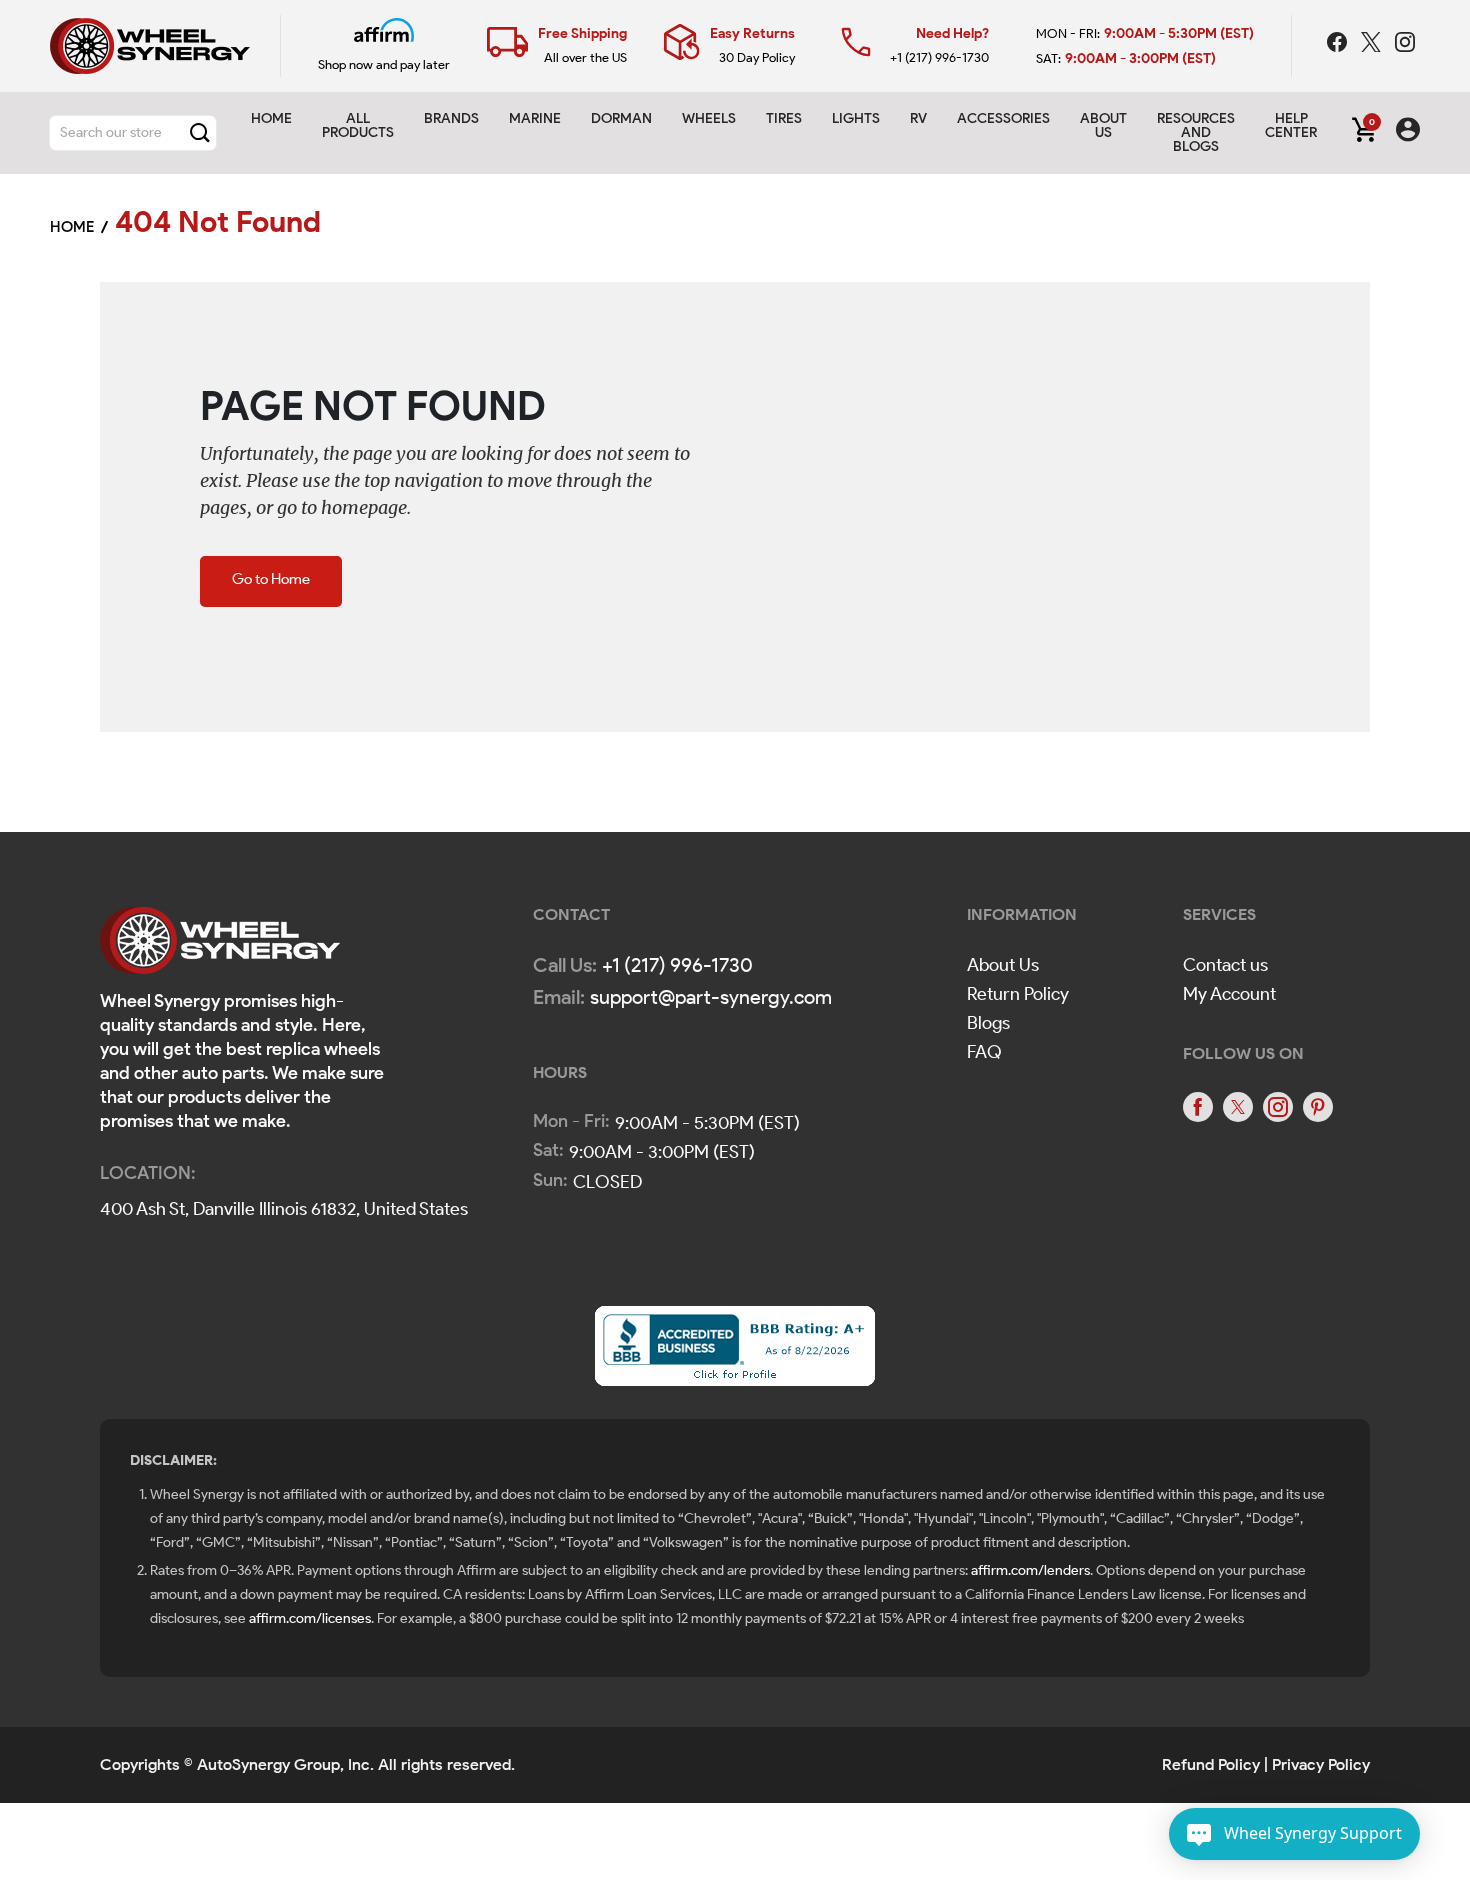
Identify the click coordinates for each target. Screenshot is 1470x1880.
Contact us (1225, 965)
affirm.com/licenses (310, 1618)
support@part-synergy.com (711, 997)
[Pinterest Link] (1318, 1107)
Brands (451, 118)
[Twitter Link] (1373, 45)
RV (918, 118)
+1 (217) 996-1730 (939, 57)
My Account (1229, 994)
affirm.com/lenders (1030, 1570)
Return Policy (1018, 994)
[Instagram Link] (1405, 45)
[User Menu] (1408, 133)
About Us (1003, 965)
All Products (358, 125)
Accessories (1003, 118)
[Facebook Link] (1339, 45)
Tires (784, 118)
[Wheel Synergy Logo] (220, 946)
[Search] (200, 133)
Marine (535, 118)
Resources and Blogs (1196, 132)
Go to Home (271, 579)
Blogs (988, 1023)
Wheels (709, 118)
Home (271, 118)
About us (1103, 125)
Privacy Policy (1321, 1764)
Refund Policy (1211, 1764)
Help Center (1291, 125)
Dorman (621, 118)
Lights (856, 118)
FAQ (984, 1052)
